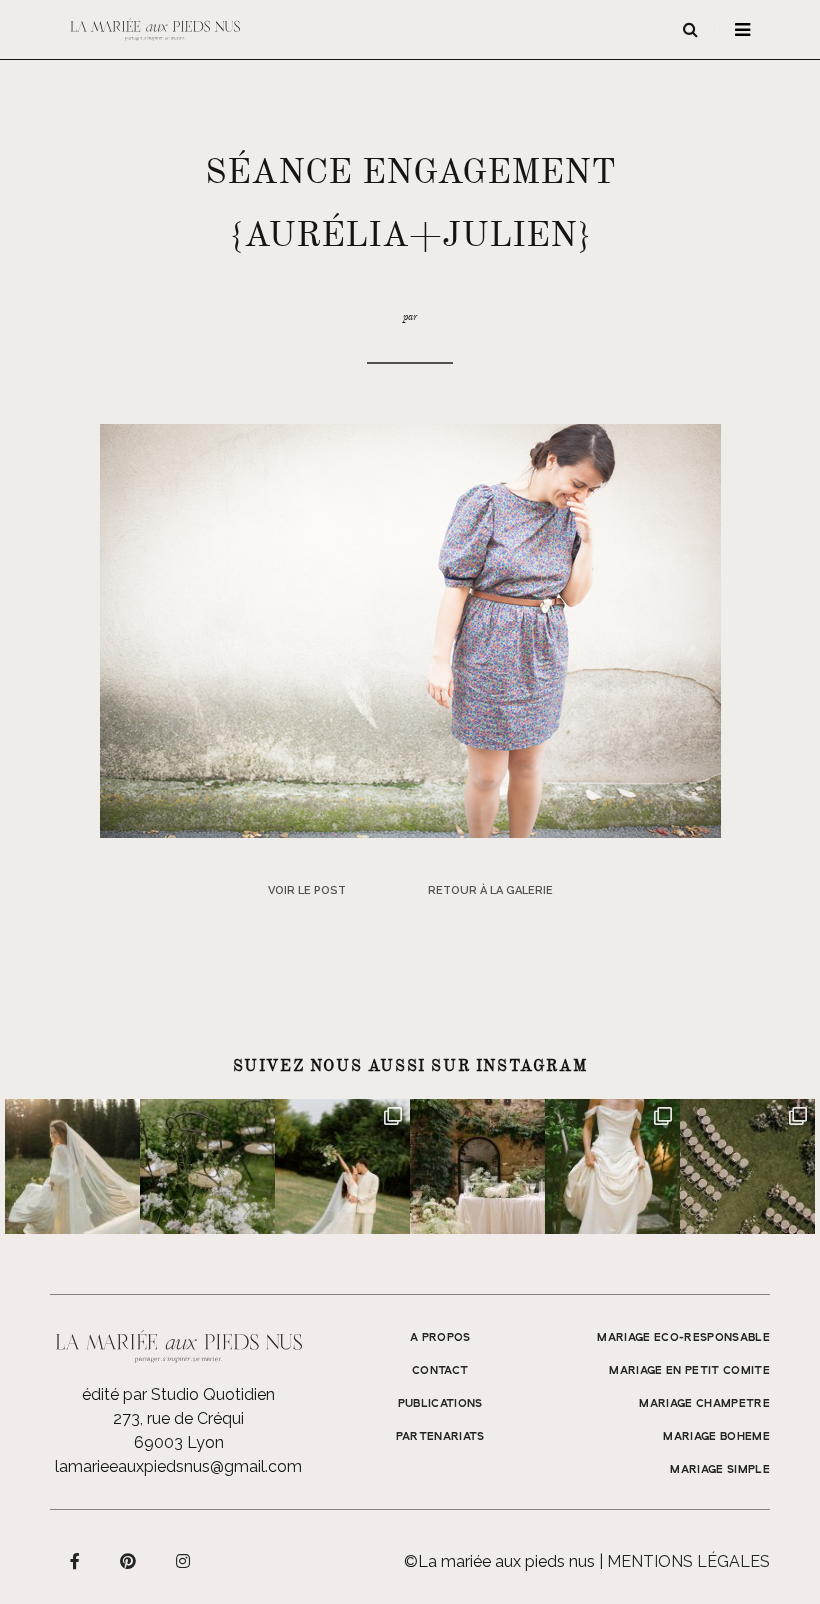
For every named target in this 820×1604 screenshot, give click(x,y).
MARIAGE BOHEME (716, 1437)
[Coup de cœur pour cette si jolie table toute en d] (477, 1166)
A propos (440, 1338)
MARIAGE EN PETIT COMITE (689, 1371)
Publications (440, 1404)
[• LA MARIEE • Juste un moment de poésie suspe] (72, 1166)
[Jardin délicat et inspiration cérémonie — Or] (747, 1166)
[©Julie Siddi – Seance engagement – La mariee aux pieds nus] (410, 629)
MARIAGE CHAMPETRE (704, 1404)
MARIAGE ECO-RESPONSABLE (683, 1338)
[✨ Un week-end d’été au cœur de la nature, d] (342, 1166)
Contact (440, 1371)
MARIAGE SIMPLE (720, 1470)
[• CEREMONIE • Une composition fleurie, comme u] (207, 1166)
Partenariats (440, 1437)
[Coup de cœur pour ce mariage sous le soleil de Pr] (612, 1166)
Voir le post (307, 890)
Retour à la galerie (490, 890)
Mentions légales (688, 1561)
